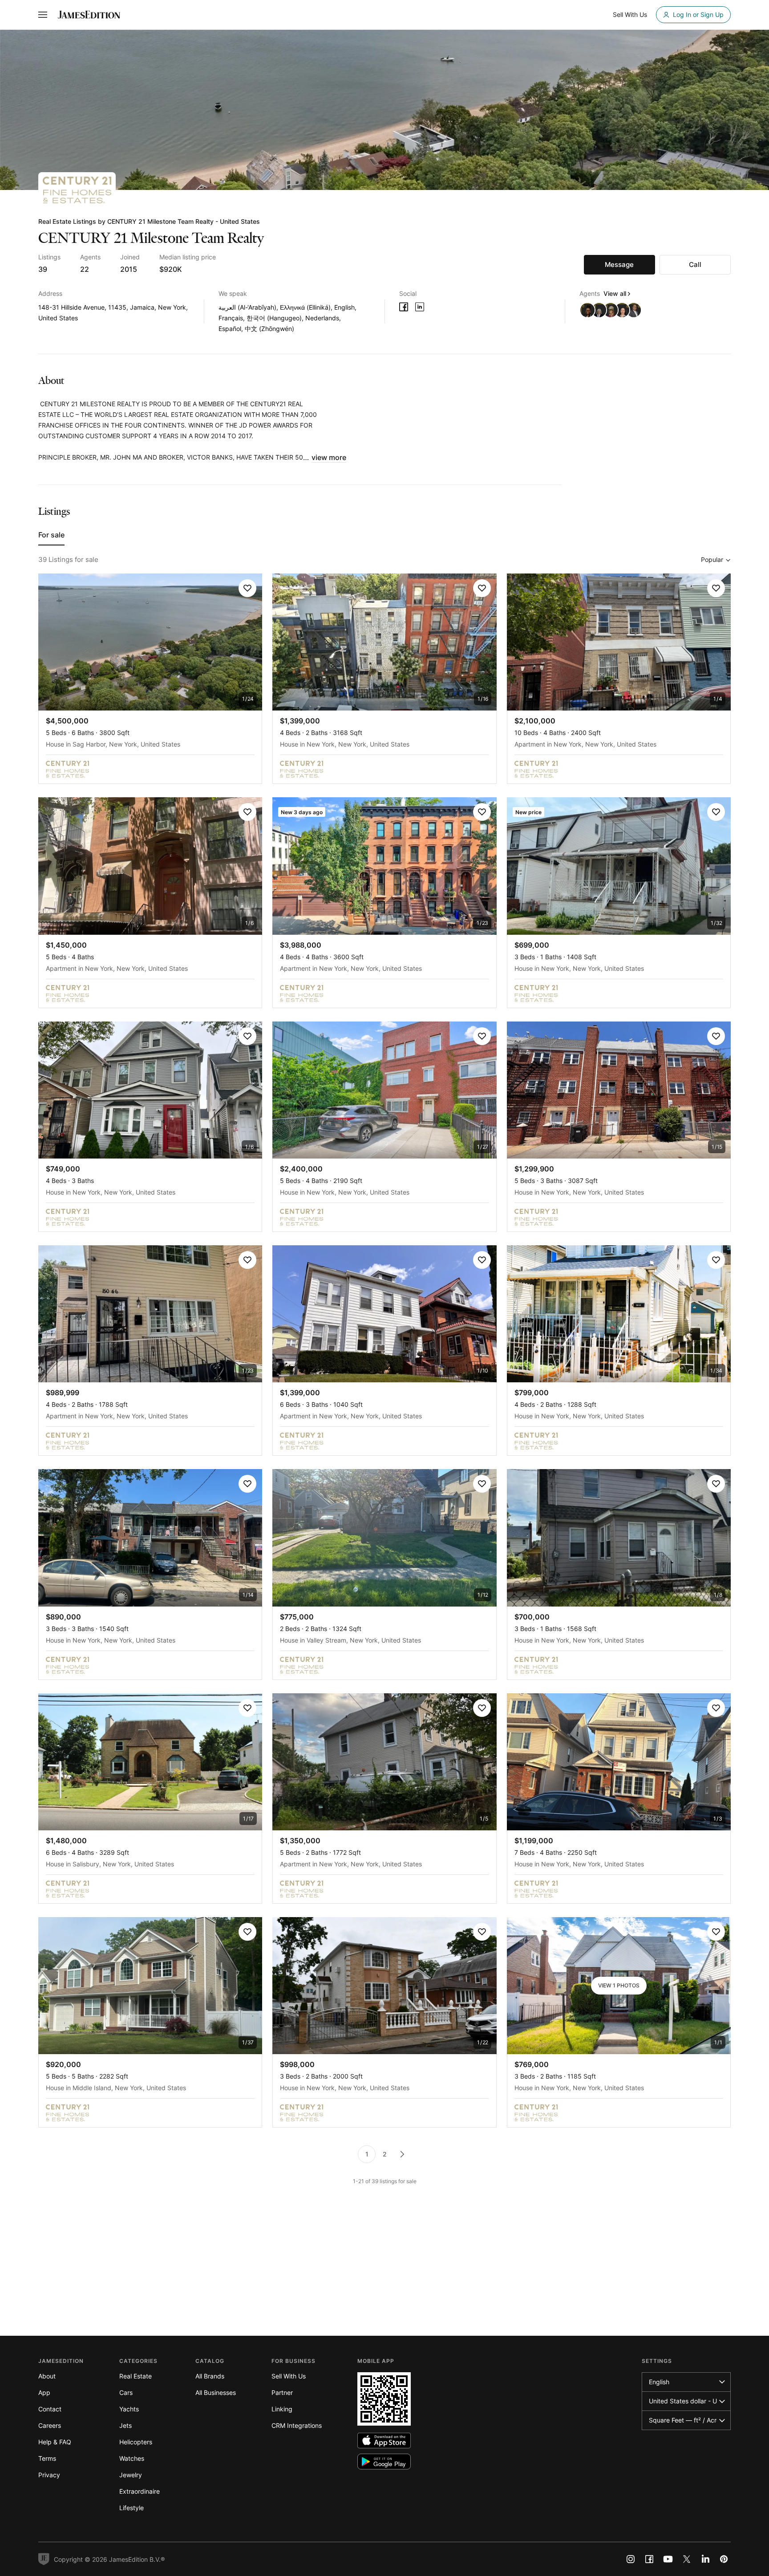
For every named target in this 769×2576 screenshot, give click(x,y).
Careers (50, 2425)
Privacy (49, 2475)
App (44, 2392)
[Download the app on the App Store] (384, 2441)
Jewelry (131, 2475)
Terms (47, 2458)
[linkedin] (705, 2559)
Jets (125, 2425)
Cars (126, 2392)
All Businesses (216, 2392)
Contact (50, 2409)
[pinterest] (724, 2559)
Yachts (129, 2409)
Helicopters (136, 2442)
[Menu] (43, 15)
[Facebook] (649, 2559)
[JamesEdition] (89, 15)
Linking (282, 2409)
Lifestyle (132, 2508)
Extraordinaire (140, 2491)
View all (615, 293)
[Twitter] (687, 2559)
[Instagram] (631, 2559)
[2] (402, 2154)
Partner (282, 2392)
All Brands (210, 2376)
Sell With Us (289, 2376)
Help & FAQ (55, 2442)
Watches (132, 2458)
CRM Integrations (297, 2425)
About (47, 2376)
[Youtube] (668, 2559)
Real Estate (136, 2376)
